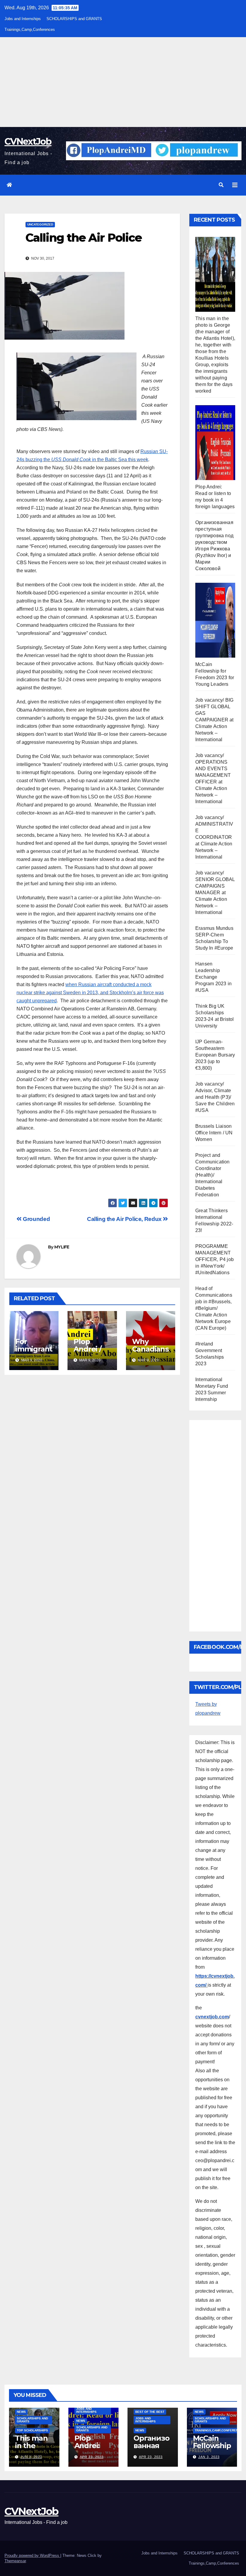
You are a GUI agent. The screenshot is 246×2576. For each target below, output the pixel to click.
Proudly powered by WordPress (32, 2555)
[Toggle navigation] (235, 185)
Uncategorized (40, 224)
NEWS (21, 2412)
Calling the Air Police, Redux (125, 1219)
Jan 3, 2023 (209, 2457)
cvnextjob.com (212, 2017)
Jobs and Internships (23, 19)
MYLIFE (62, 1247)
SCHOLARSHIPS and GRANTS (74, 19)
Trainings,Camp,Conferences (30, 29)
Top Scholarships (32, 2430)
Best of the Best (150, 2412)
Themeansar (15, 2561)
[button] (221, 185)
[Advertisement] (123, 82)
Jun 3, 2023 (31, 2457)
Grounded (36, 1219)
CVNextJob (28, 141)
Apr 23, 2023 (92, 2457)
